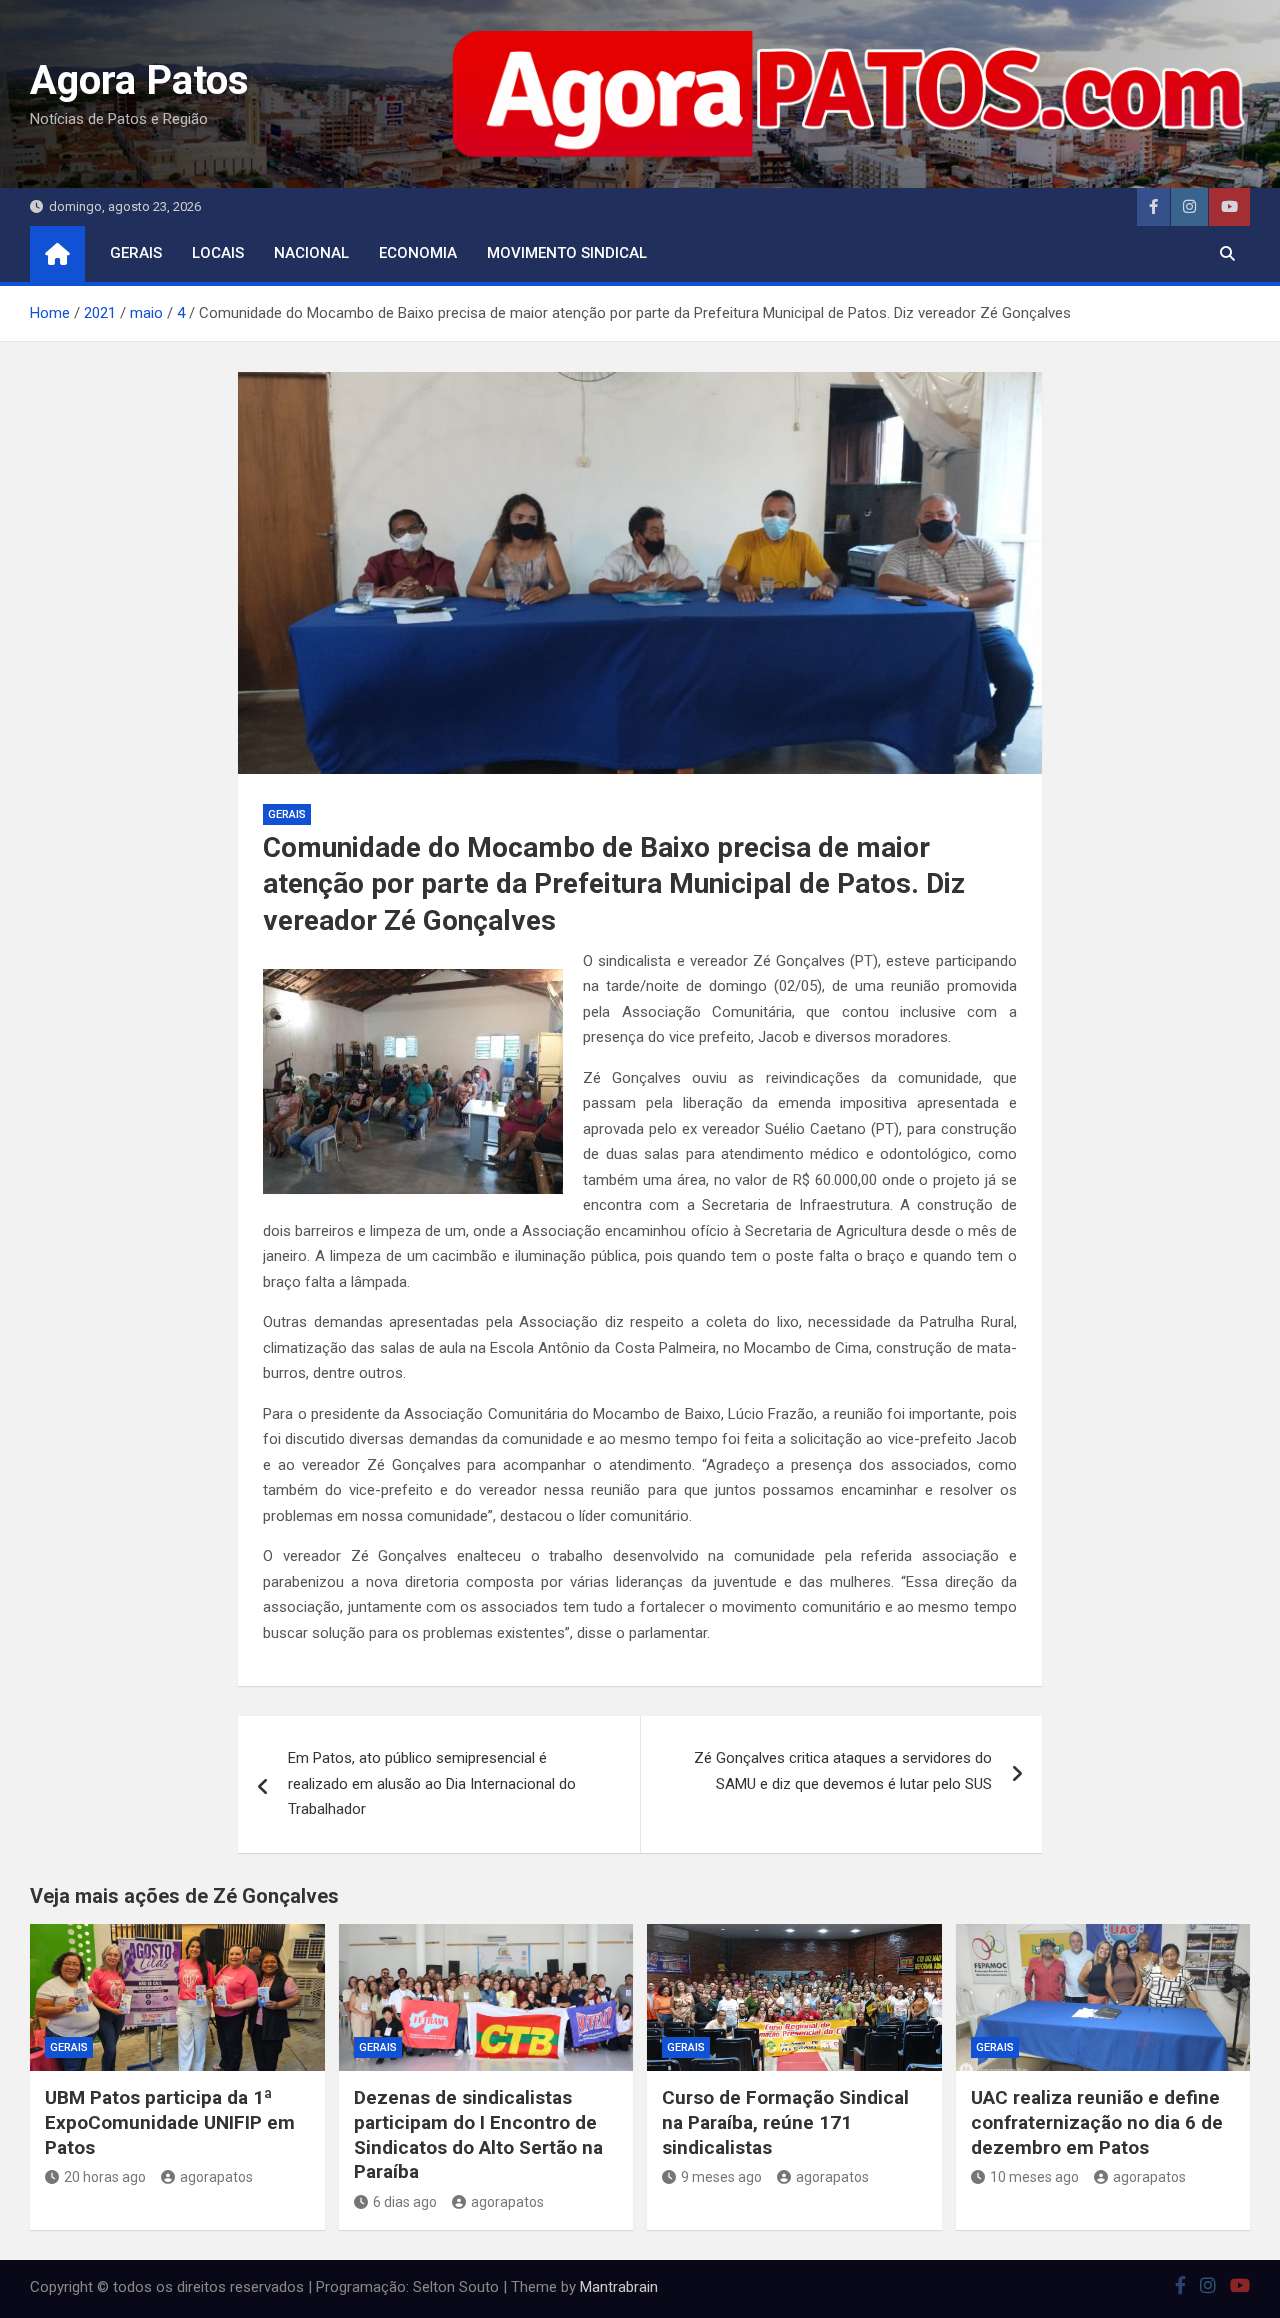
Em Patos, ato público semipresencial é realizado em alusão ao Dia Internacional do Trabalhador (432, 1783)
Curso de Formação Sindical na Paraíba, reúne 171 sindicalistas (785, 2122)
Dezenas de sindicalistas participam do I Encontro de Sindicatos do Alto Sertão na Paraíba (478, 2134)
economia (418, 253)
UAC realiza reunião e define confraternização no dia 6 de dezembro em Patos (1097, 2122)
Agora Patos (139, 80)
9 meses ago (721, 2177)
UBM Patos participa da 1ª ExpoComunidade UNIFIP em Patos (170, 2122)
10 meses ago (1034, 2177)
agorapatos (216, 2177)
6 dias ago (405, 2202)
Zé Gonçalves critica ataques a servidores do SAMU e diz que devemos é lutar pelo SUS (843, 1771)
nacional (311, 253)
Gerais (136, 253)
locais (218, 253)
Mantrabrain (619, 2287)
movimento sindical (567, 253)
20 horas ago (105, 2177)
